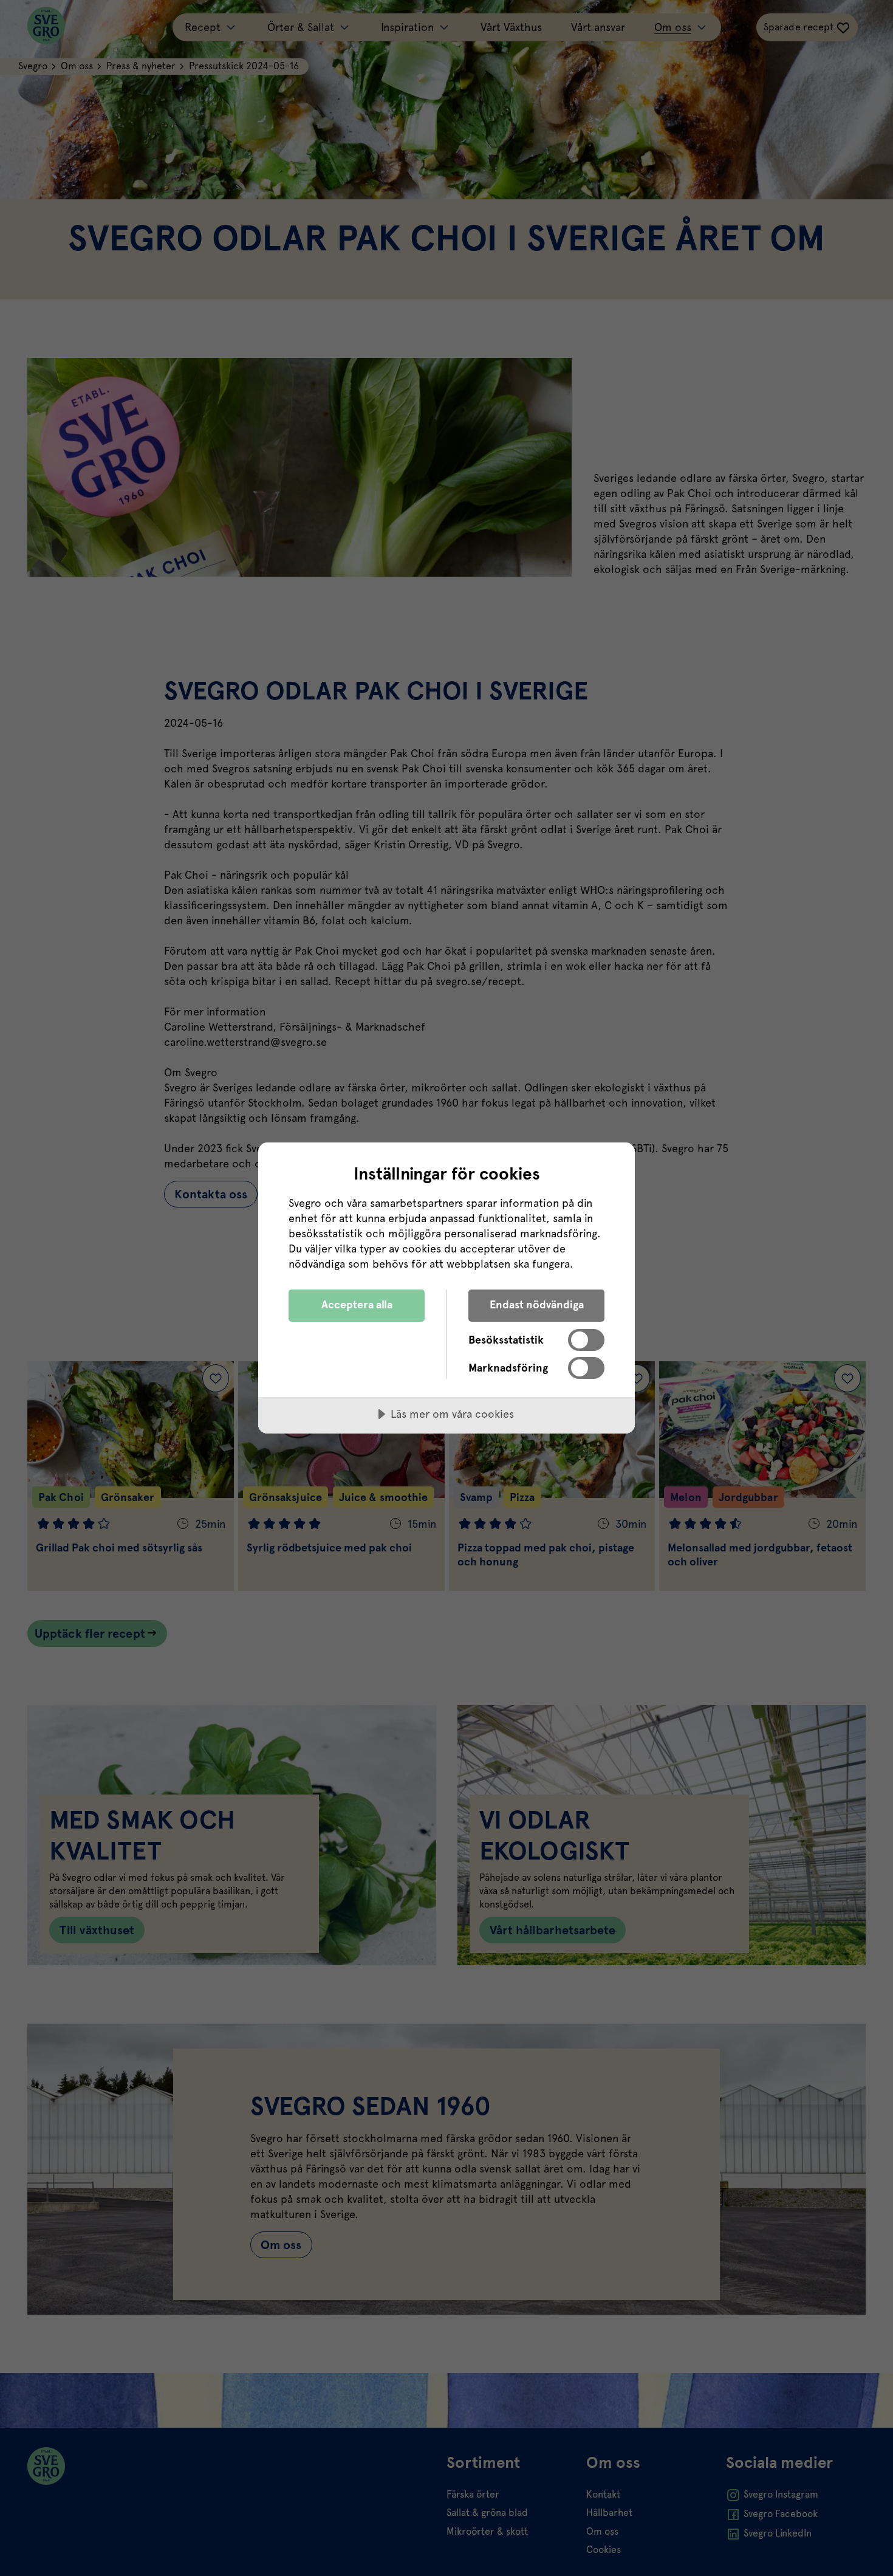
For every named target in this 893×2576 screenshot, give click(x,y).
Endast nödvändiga (537, 1304)
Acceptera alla (357, 1304)
